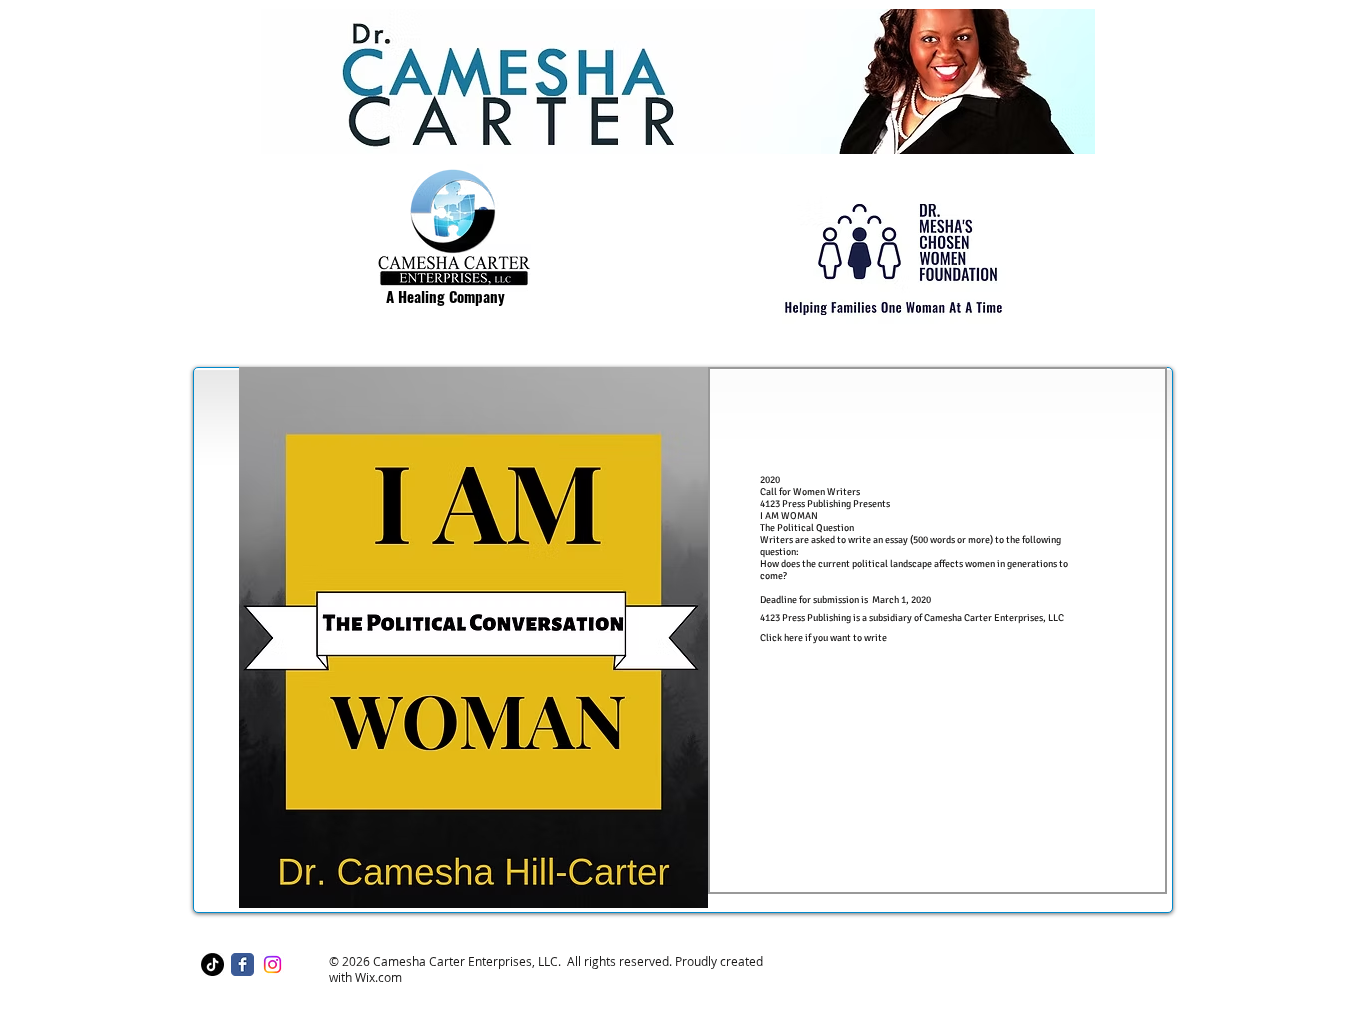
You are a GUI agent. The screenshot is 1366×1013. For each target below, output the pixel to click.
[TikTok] (212, 964)
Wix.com (378, 977)
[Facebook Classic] (242, 964)
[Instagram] (272, 964)
